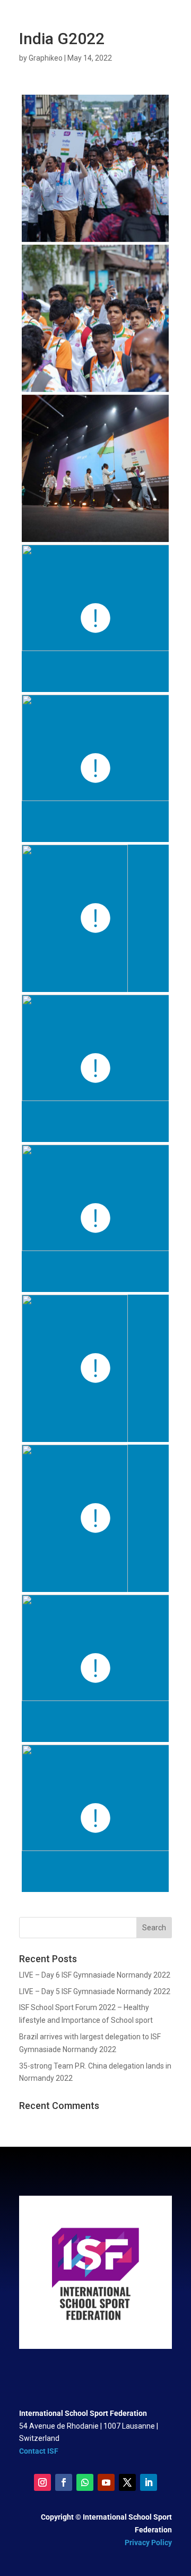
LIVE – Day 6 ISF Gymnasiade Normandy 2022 (95, 1975)
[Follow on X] (127, 2482)
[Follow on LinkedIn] (149, 2482)
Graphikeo (46, 58)
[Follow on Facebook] (64, 2482)
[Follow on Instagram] (42, 2482)
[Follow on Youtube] (106, 2482)
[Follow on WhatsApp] (85, 2482)
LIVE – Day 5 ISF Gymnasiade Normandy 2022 (95, 1991)
